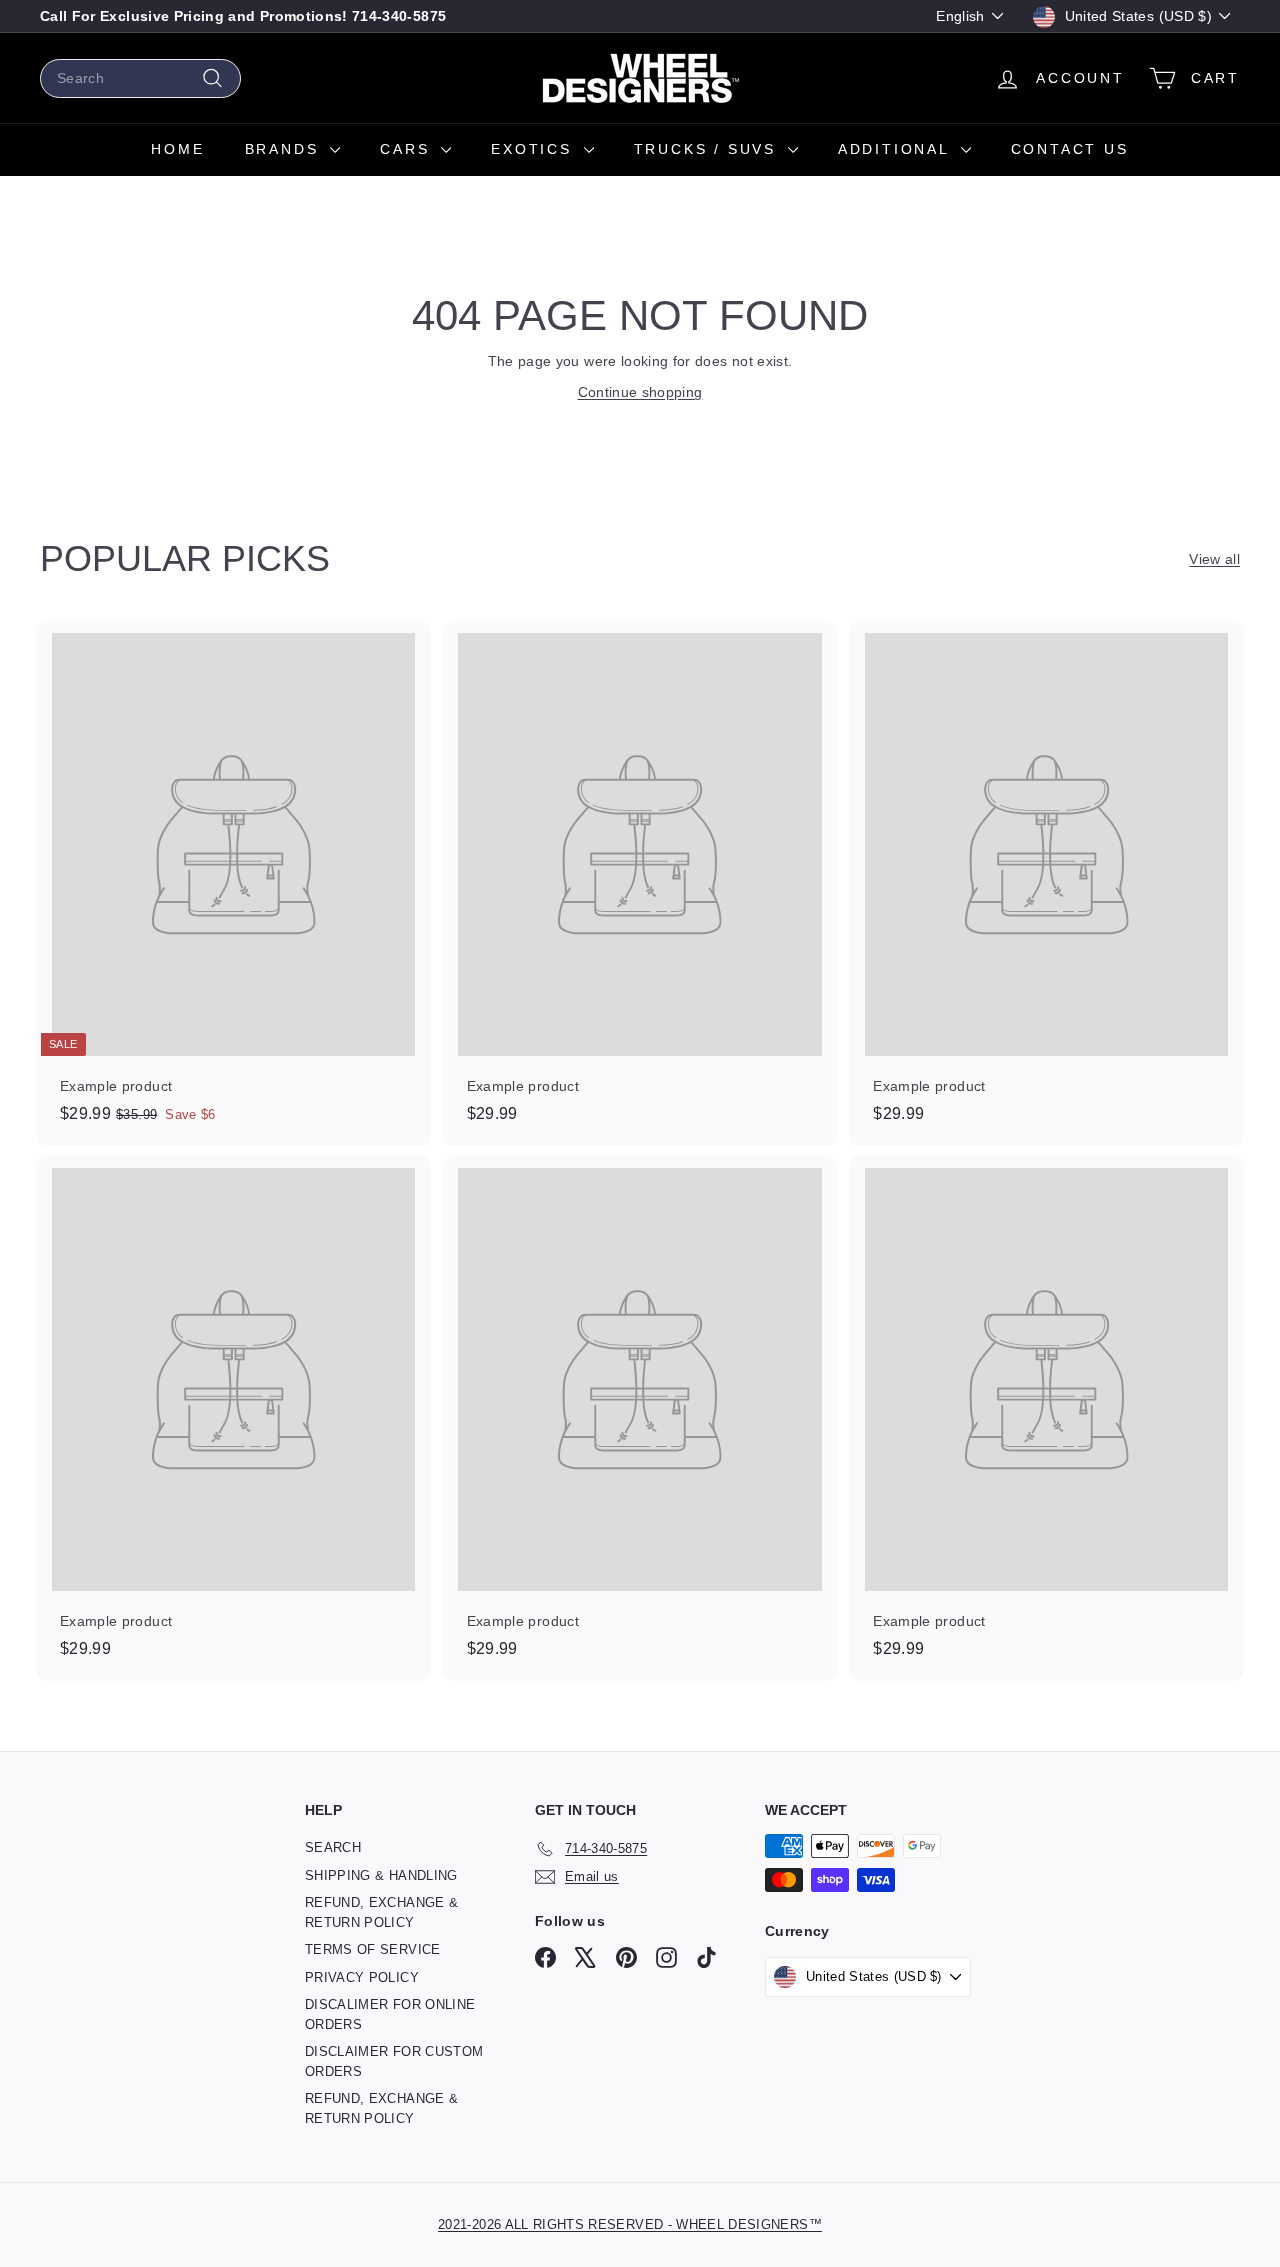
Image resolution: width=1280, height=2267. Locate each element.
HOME (177, 149)
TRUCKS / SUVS (708, 149)
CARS (408, 149)
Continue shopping (640, 392)
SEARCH (333, 1847)
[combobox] (140, 78)
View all (1214, 559)
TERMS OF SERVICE (373, 1949)
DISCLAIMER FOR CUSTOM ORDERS (394, 2061)
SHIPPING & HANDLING (381, 1875)
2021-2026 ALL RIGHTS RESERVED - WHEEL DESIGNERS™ (630, 2224)
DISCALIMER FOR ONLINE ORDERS (390, 2014)
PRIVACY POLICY (362, 1977)
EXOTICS (534, 149)
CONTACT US (1070, 149)
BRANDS (285, 149)
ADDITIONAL (897, 149)
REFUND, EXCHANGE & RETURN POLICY (381, 1912)
